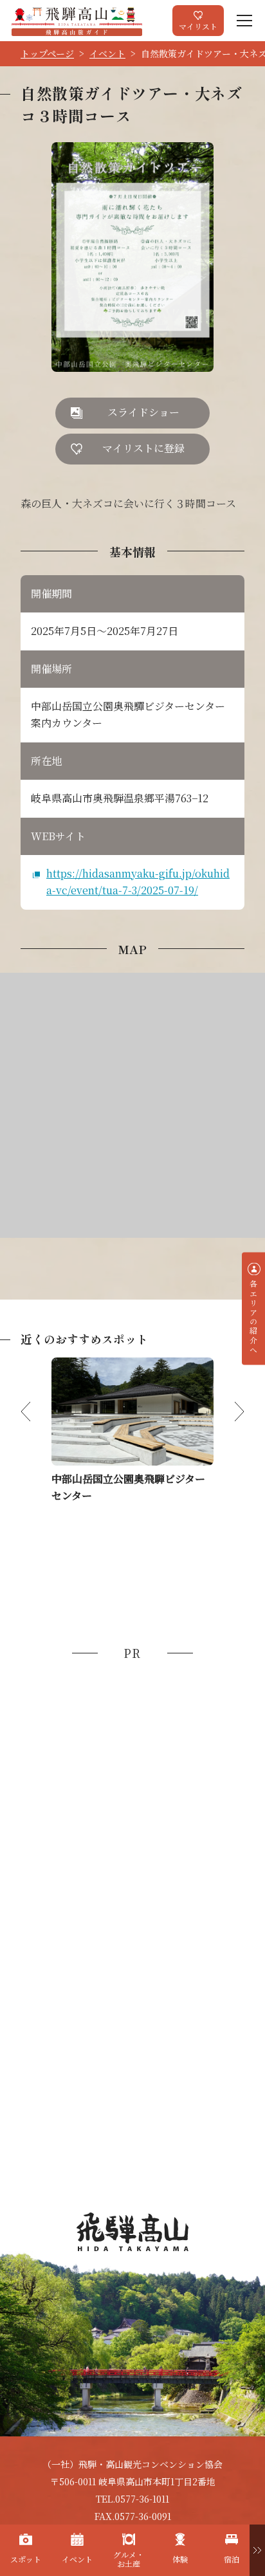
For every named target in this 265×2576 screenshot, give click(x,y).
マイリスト (198, 26)
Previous (36, 1412)
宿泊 (232, 2559)
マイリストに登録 (143, 448)
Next (229, 1412)
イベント (107, 53)
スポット (26, 2559)
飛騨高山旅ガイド (77, 21)
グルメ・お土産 (129, 2559)
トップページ (47, 53)
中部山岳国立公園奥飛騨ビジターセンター (128, 1487)
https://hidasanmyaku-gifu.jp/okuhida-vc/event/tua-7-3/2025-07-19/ (138, 882)
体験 (180, 2559)
